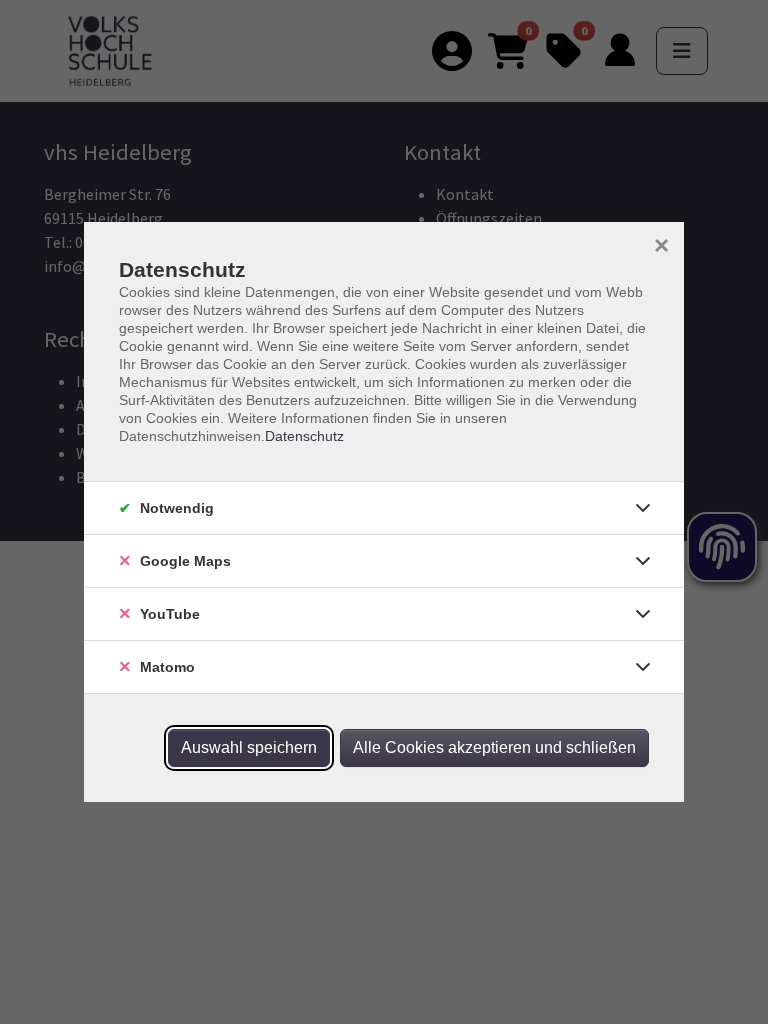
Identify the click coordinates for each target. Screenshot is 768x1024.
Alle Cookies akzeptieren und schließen (494, 747)
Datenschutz (304, 436)
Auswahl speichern (249, 747)
